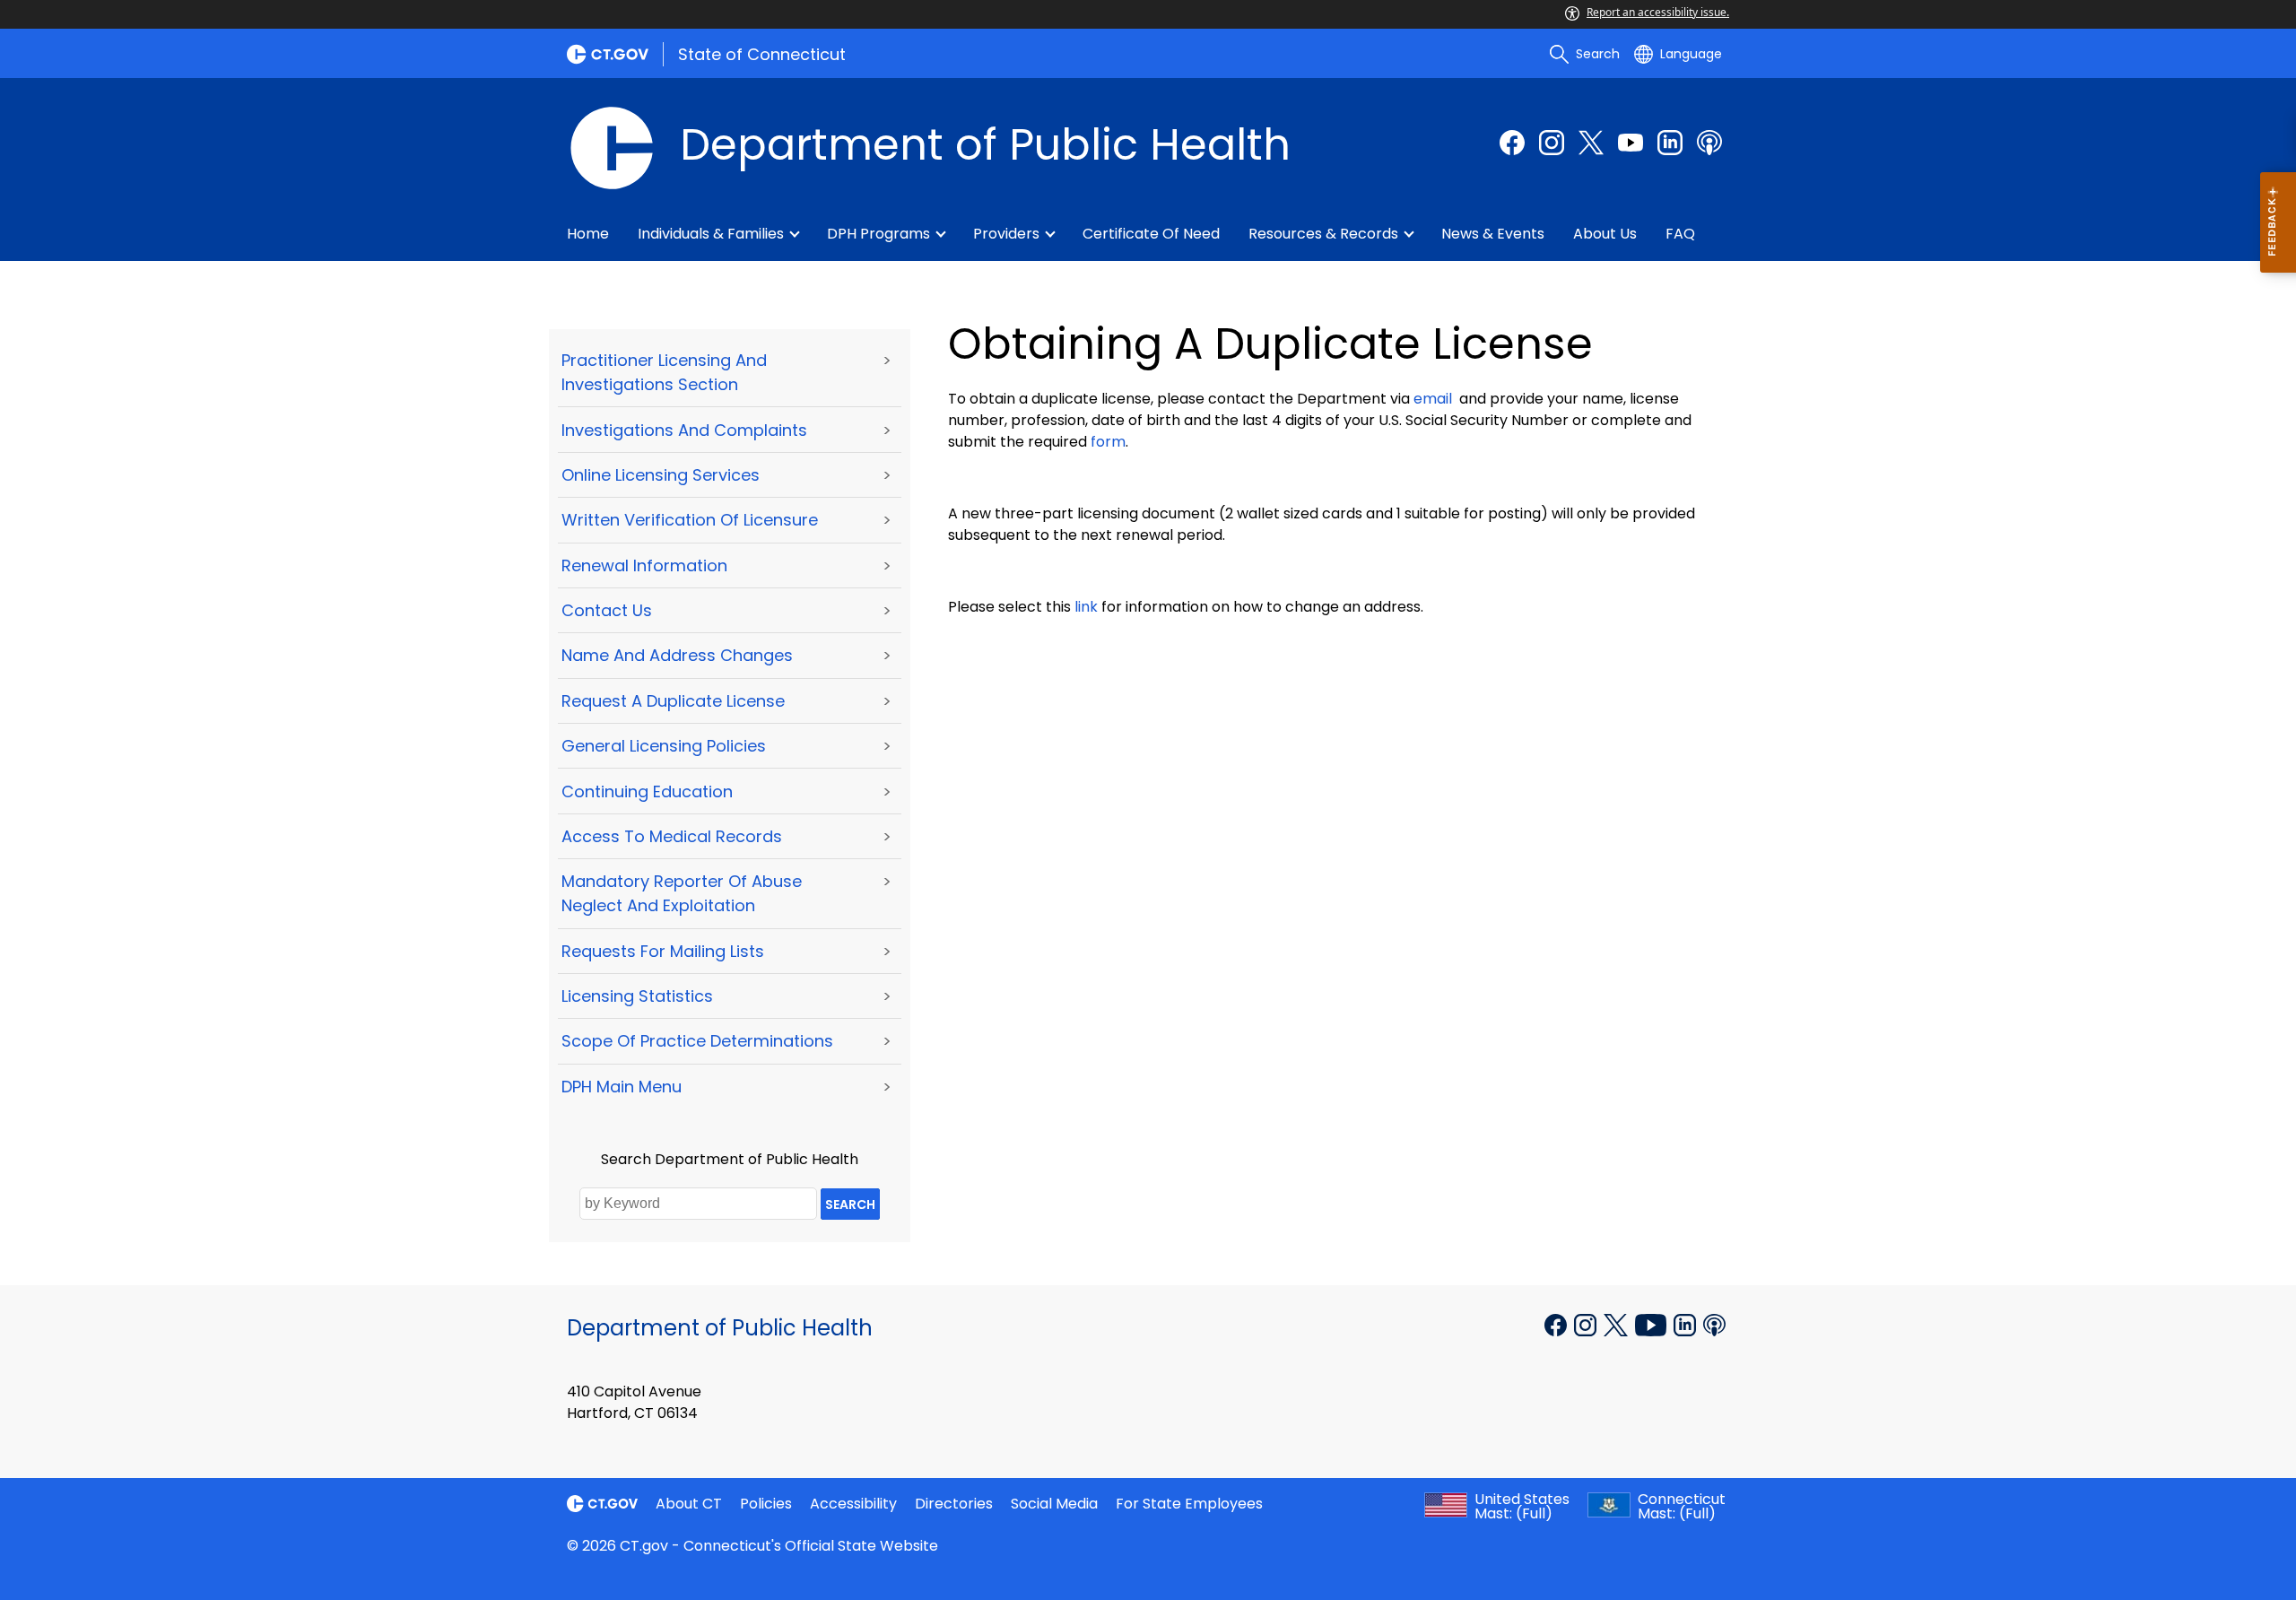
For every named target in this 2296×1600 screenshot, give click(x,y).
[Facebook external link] (1512, 143)
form (1108, 442)
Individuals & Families (711, 234)
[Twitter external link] (1591, 143)
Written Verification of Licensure (690, 520)
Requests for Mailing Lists (663, 951)
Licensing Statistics (637, 996)
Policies (766, 1504)
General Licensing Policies (664, 746)
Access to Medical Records (672, 836)
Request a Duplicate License (673, 701)
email (1433, 399)
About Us (1605, 234)
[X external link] (1618, 1323)
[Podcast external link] (1709, 143)
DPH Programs (878, 234)
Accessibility (853, 1504)
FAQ (1680, 234)
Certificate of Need (1151, 234)
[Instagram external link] (1552, 143)
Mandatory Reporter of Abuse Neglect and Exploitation (682, 893)
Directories (954, 1504)
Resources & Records (1323, 234)
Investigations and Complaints (684, 430)
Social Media (1054, 1504)
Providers (1006, 234)
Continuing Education (647, 791)
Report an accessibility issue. (1658, 12)
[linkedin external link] (1670, 143)
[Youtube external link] (1631, 143)
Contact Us (607, 610)
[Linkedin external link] (1687, 1323)
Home (588, 234)
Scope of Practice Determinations (697, 1041)
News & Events (1493, 234)
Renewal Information (644, 565)
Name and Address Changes (677, 655)
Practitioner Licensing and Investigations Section (664, 372)
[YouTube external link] (1652, 1323)
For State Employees (1189, 1504)
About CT (689, 1504)
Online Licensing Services (661, 475)
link (1086, 607)
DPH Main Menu (622, 1087)
